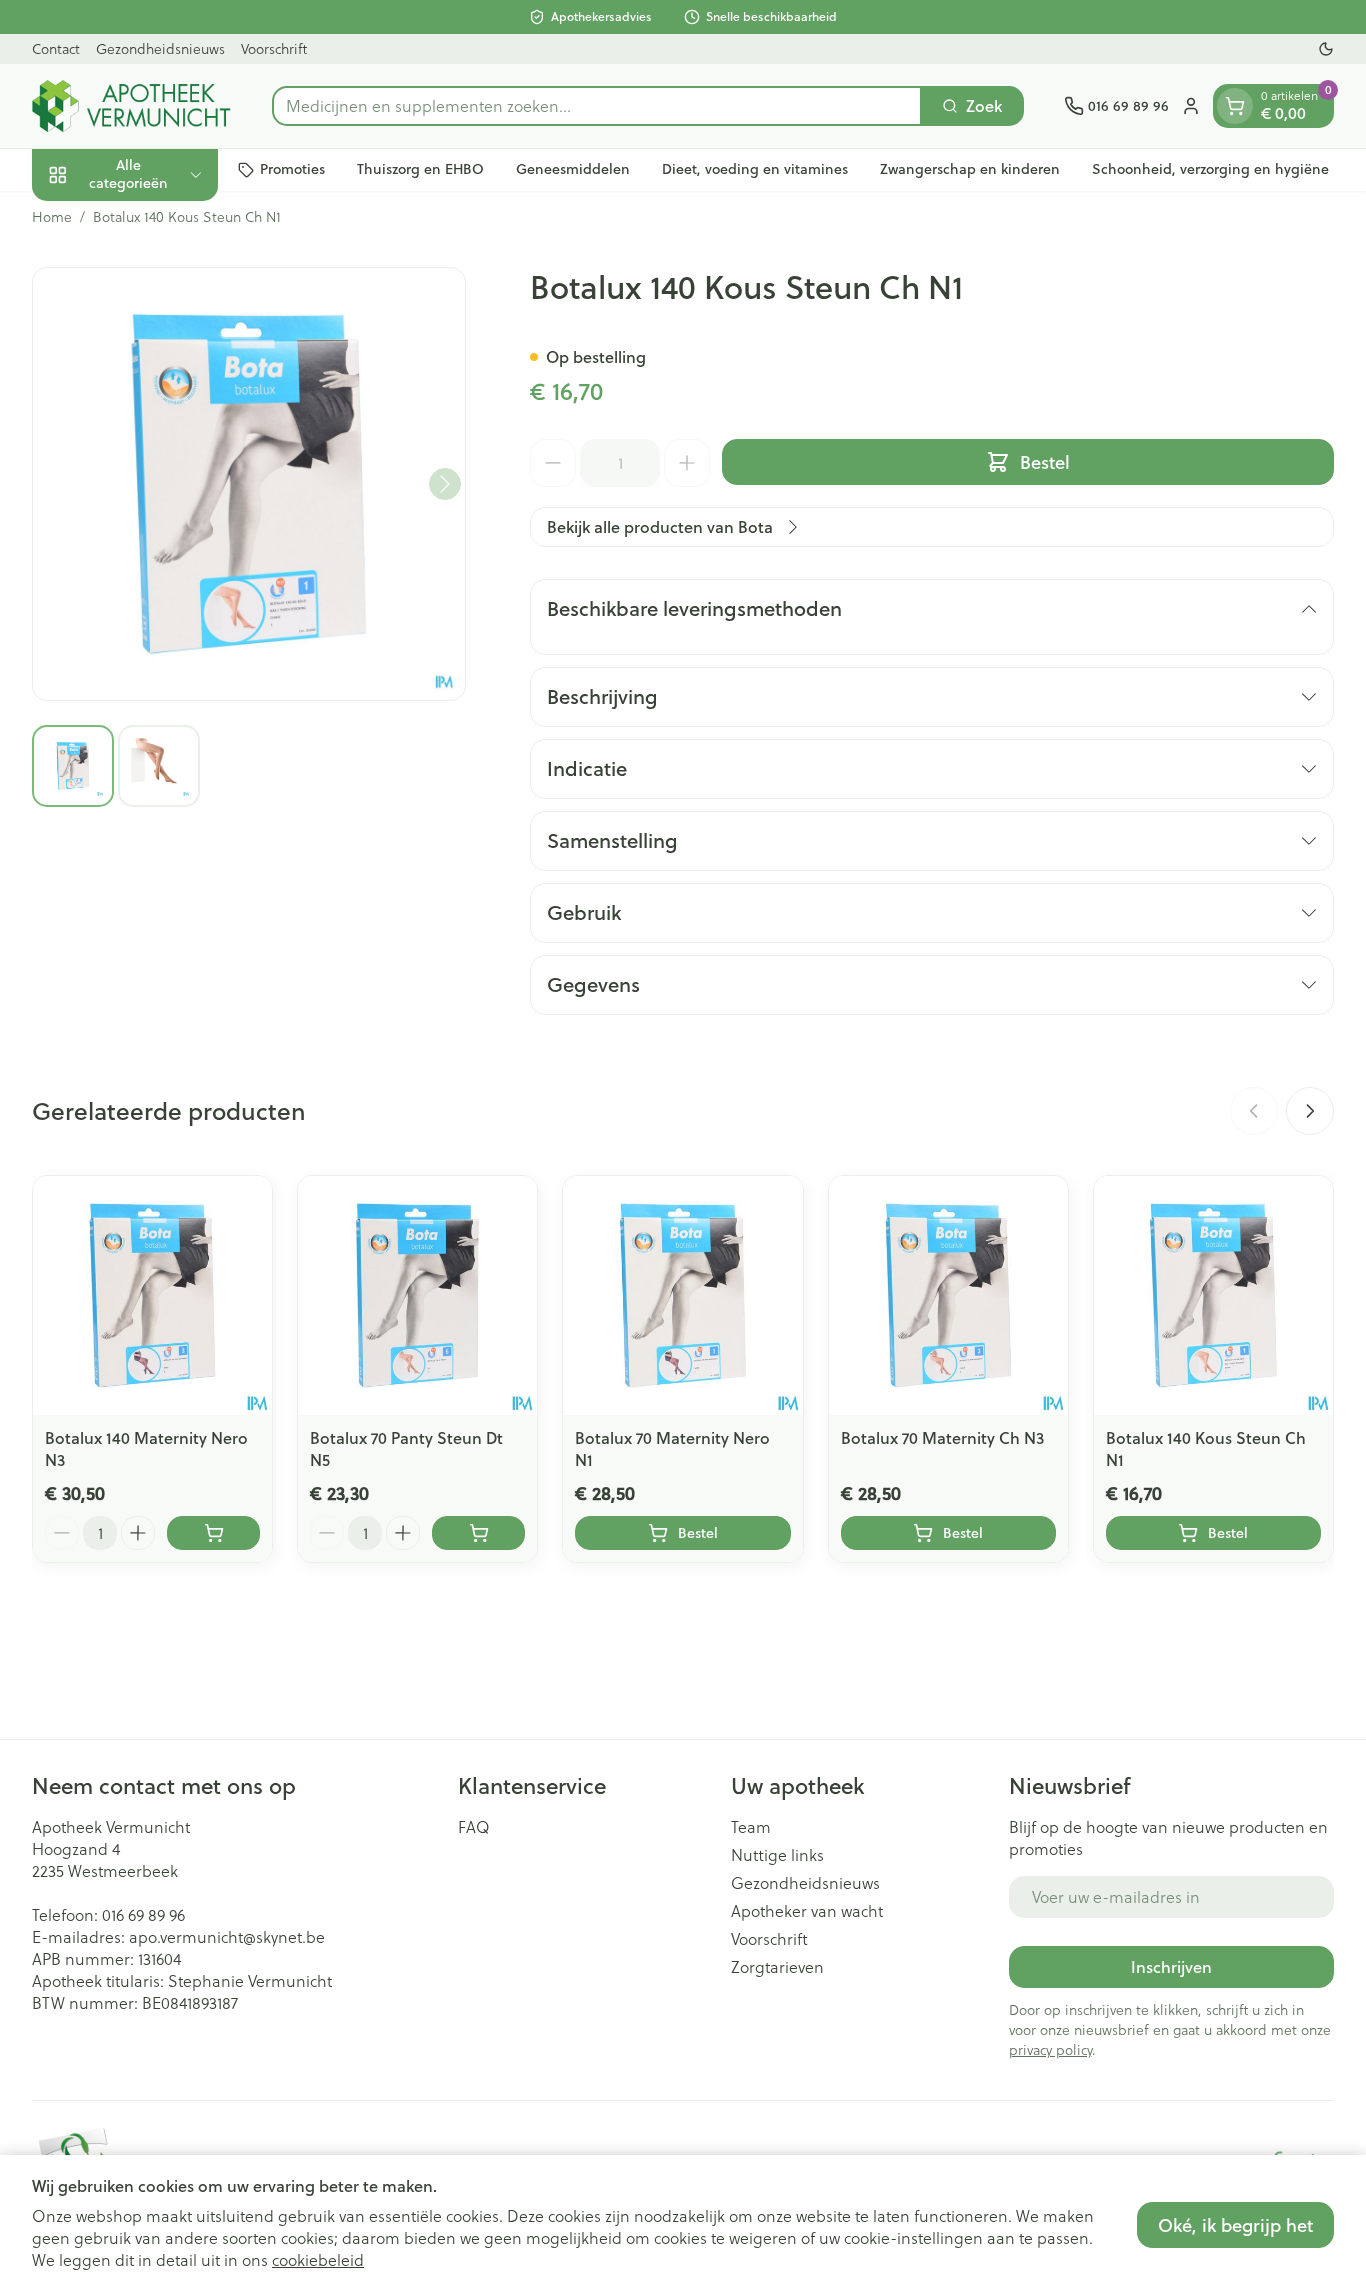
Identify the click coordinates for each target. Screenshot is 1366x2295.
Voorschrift (274, 48)
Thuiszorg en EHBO (420, 169)
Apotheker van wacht (807, 1911)
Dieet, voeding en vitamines (755, 169)
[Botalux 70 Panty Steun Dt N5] (417, 1295)
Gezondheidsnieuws (160, 48)
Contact (56, 48)
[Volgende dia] (1310, 1111)
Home (52, 217)
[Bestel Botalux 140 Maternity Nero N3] (213, 1533)
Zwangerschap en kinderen (970, 169)
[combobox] (597, 106)
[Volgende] (445, 484)
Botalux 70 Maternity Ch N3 (942, 1437)
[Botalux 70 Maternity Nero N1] (682, 1295)
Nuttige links (777, 1855)
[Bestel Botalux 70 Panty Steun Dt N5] (478, 1533)
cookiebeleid (318, 2259)
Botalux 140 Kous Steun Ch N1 (1206, 1448)
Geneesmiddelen (573, 169)
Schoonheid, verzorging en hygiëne (1210, 169)
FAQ (474, 1827)
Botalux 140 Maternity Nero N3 (146, 1448)
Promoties (292, 169)
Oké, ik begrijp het (1235, 2225)
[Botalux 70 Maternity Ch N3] (948, 1295)
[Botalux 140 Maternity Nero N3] (152, 1295)
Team (751, 1827)
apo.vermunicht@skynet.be (227, 1936)
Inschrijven (1171, 1966)
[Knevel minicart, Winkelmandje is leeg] (1235, 106)
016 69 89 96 (143, 1914)
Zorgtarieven (777, 1967)
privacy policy (1050, 2049)
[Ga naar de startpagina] (132, 106)
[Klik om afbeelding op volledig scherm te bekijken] (249, 484)
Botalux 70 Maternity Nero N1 (672, 1448)
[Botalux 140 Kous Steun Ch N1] (1213, 1295)
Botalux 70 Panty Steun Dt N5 (406, 1448)
